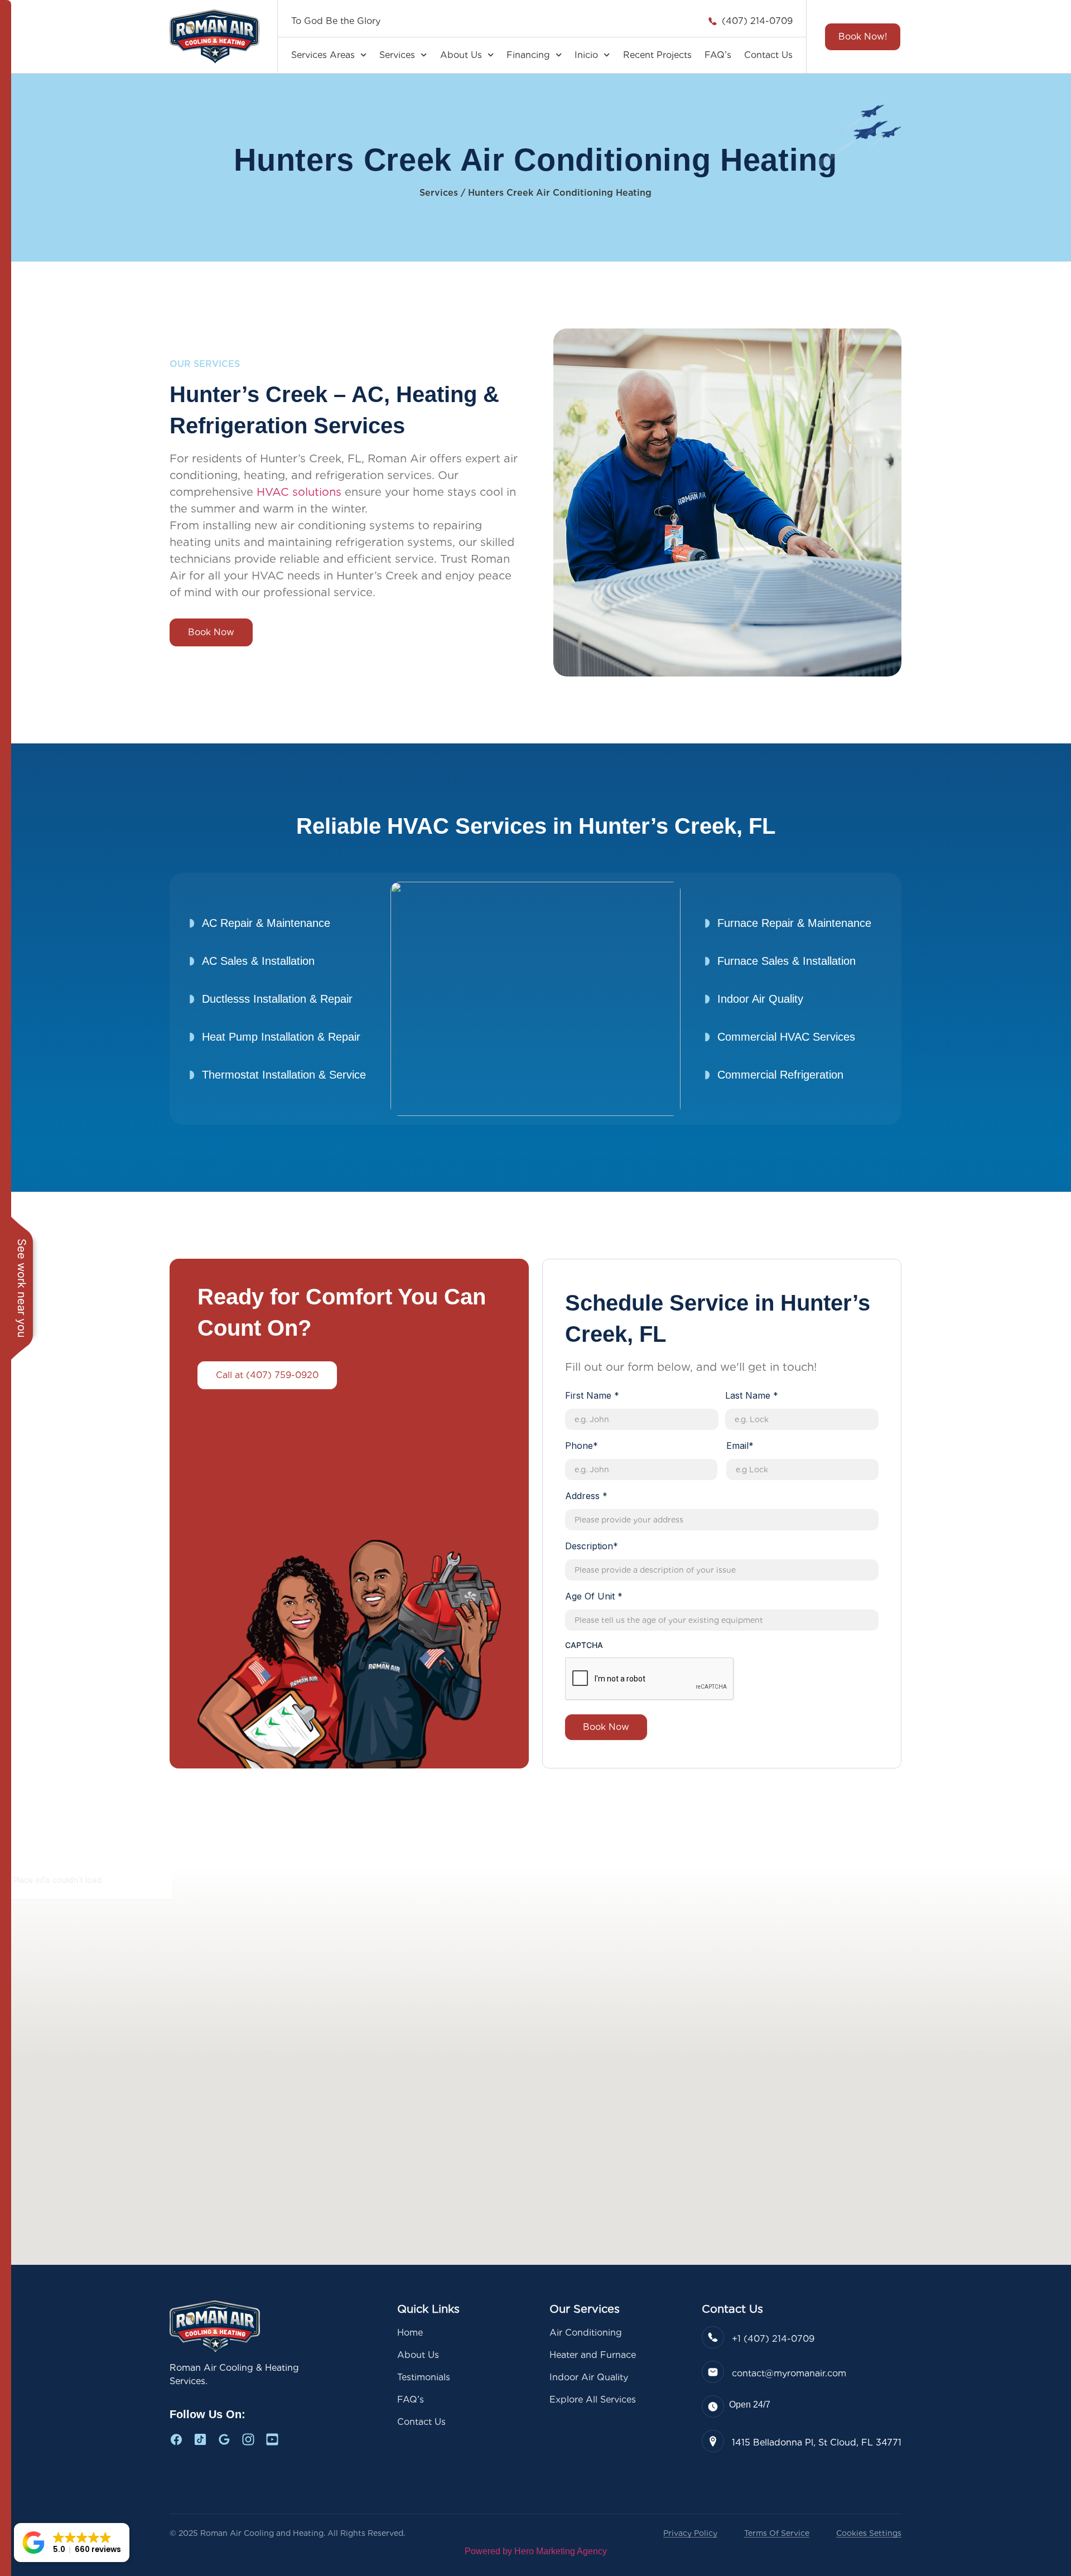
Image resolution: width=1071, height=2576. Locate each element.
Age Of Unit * (594, 1596)
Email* (740, 1446)
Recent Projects (657, 55)
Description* (592, 1546)
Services (397, 55)
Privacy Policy (690, 2533)
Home (410, 2333)
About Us (461, 55)
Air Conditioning (586, 2333)
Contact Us (768, 55)
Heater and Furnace (593, 2355)
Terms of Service (777, 2533)
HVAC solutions (299, 492)
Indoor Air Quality (589, 2377)
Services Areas (323, 55)
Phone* (582, 1446)
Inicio (586, 55)
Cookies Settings (869, 2533)
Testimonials (424, 2377)
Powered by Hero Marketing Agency (536, 2551)
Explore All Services (593, 2399)
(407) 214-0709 (757, 21)
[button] (72, 2543)
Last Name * (752, 1395)
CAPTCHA (584, 1645)
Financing (528, 55)
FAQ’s (718, 55)
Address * (586, 1496)
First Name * (592, 1395)
